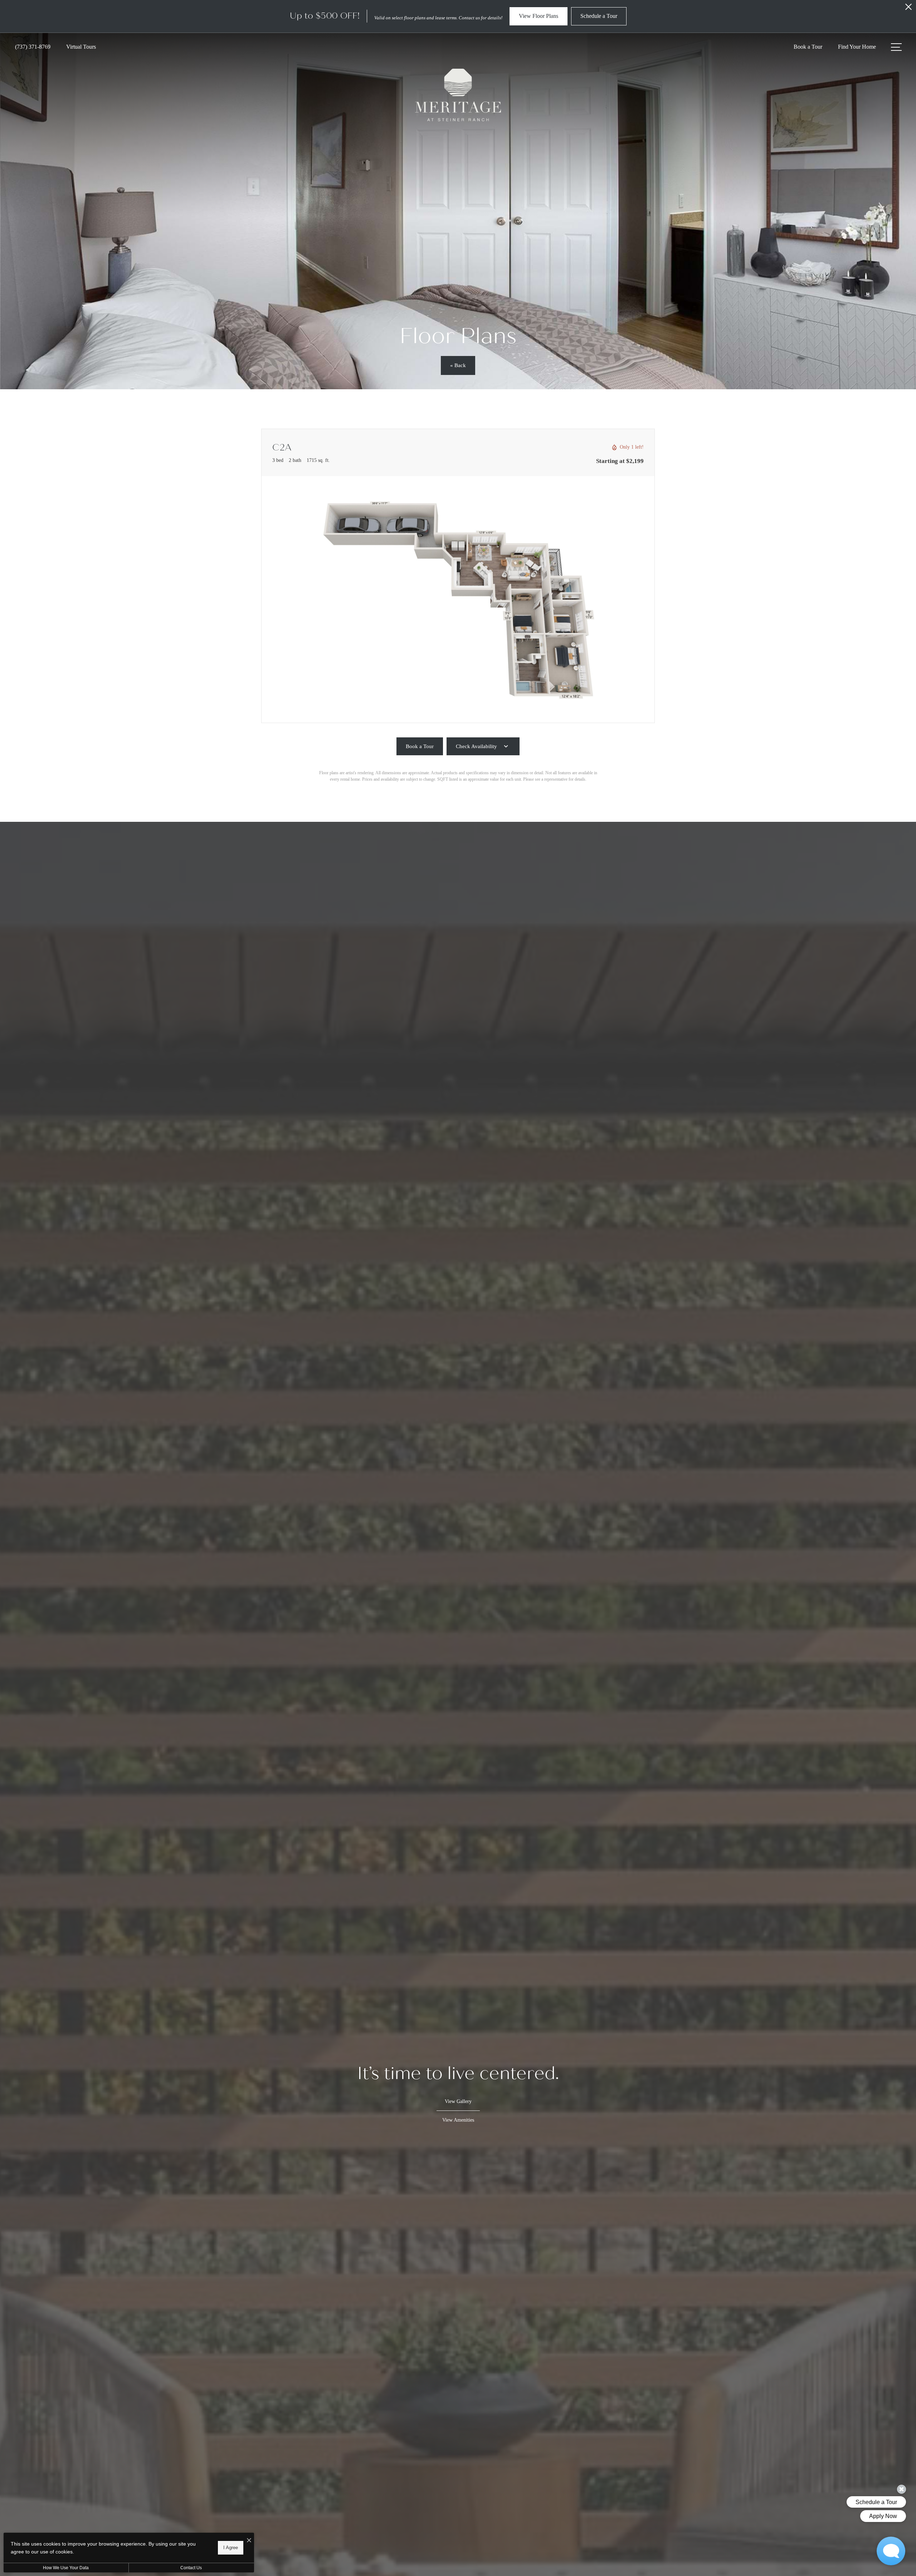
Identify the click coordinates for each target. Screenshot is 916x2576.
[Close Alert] (908, 9)
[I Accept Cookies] (249, 2541)
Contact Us (191, 2568)
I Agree (231, 2548)
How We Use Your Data (66, 2568)
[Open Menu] (896, 47)
